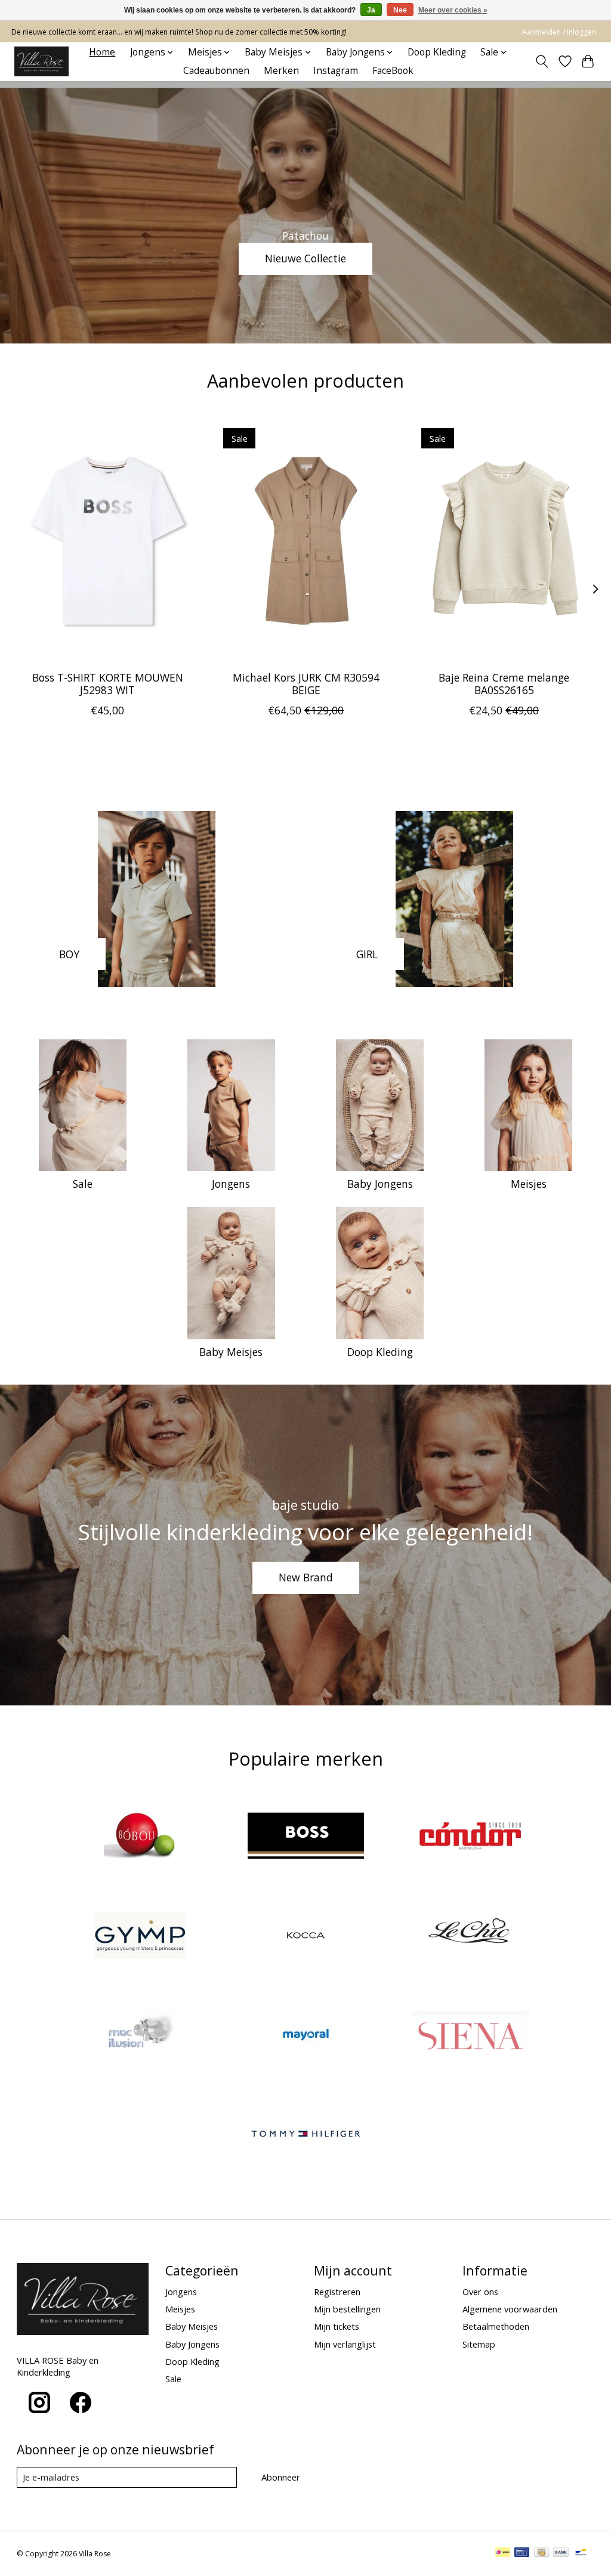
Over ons (480, 2292)
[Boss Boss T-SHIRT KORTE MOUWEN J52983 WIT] (108, 541)
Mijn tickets (337, 2326)
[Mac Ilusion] (140, 2036)
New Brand (306, 1577)
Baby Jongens (380, 1184)
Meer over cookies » (453, 10)
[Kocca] (305, 1936)
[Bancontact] (581, 2553)
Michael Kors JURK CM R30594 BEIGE (305, 684)
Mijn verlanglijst (345, 2344)
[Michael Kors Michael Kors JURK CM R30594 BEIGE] (306, 541)
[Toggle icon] (541, 61)
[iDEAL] (503, 2553)
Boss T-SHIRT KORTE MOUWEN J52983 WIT (107, 684)
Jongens (231, 1184)
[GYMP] (140, 1936)
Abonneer (281, 2477)
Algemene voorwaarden (510, 2309)
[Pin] (522, 2553)
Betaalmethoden (496, 2326)
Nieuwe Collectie (305, 258)
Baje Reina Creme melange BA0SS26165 (504, 684)
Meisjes (529, 1184)
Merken (281, 71)
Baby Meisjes (231, 1352)
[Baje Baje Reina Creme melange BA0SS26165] (504, 541)
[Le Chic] (471, 1936)
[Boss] (305, 1837)
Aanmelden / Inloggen (559, 32)
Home (102, 52)
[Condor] (471, 1837)
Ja (371, 10)
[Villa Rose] (41, 61)
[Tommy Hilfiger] (305, 2136)
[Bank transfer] (561, 2553)
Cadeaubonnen (216, 71)
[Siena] (471, 2036)
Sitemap (479, 2344)
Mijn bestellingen (347, 2309)
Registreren (337, 2292)
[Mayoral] (305, 2036)
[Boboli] (140, 1837)
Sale (83, 1184)
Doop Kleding (437, 52)
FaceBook (393, 71)
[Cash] (541, 2553)
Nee (400, 10)
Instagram (336, 71)
